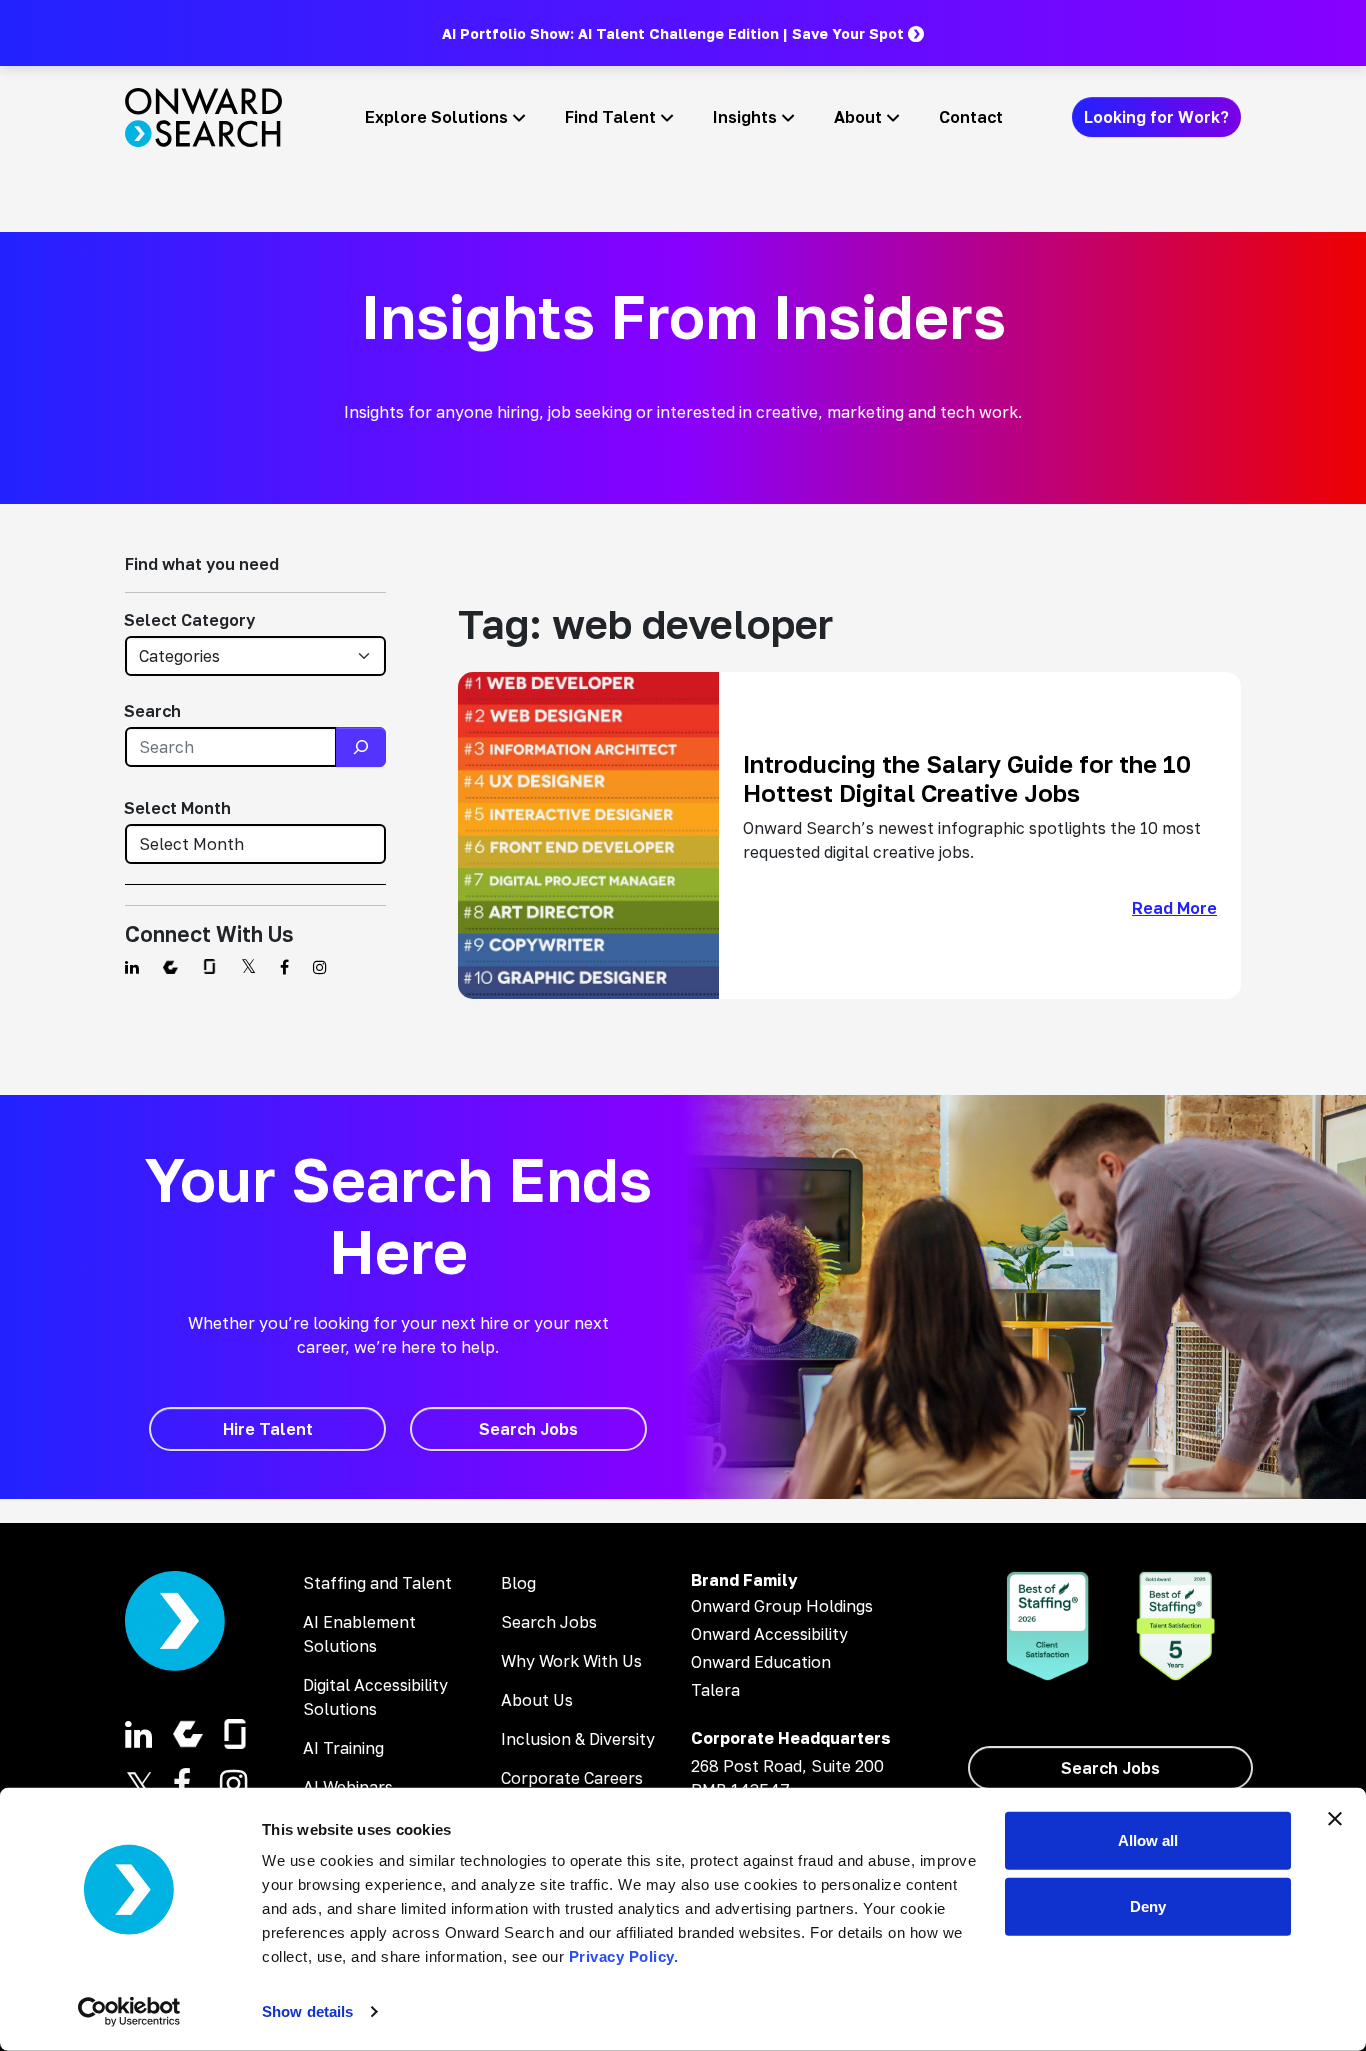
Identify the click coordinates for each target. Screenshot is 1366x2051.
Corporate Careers (572, 1778)
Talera (715, 1690)
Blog (518, 1583)
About (858, 117)
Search (152, 711)
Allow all (1148, 1840)
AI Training (343, 1748)
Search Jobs (549, 1622)
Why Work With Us (571, 1661)
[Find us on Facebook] (284, 967)
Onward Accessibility (769, 1634)
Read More (1174, 908)
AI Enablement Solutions (359, 1634)
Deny (1148, 1905)
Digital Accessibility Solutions (375, 1697)
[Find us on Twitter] (248, 967)
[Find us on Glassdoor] (209, 967)
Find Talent (610, 117)
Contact (971, 117)
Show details (307, 2011)
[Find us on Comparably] (170, 967)
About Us (537, 1700)
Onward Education (761, 1662)
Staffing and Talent (377, 1583)
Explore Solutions (436, 117)
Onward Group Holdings (782, 1606)
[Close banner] (1335, 1819)
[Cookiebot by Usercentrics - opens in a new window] (129, 2012)
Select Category (189, 620)
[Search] (361, 747)
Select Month (177, 808)
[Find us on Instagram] (320, 967)
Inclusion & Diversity (578, 1739)
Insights (745, 117)
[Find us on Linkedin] (132, 967)
